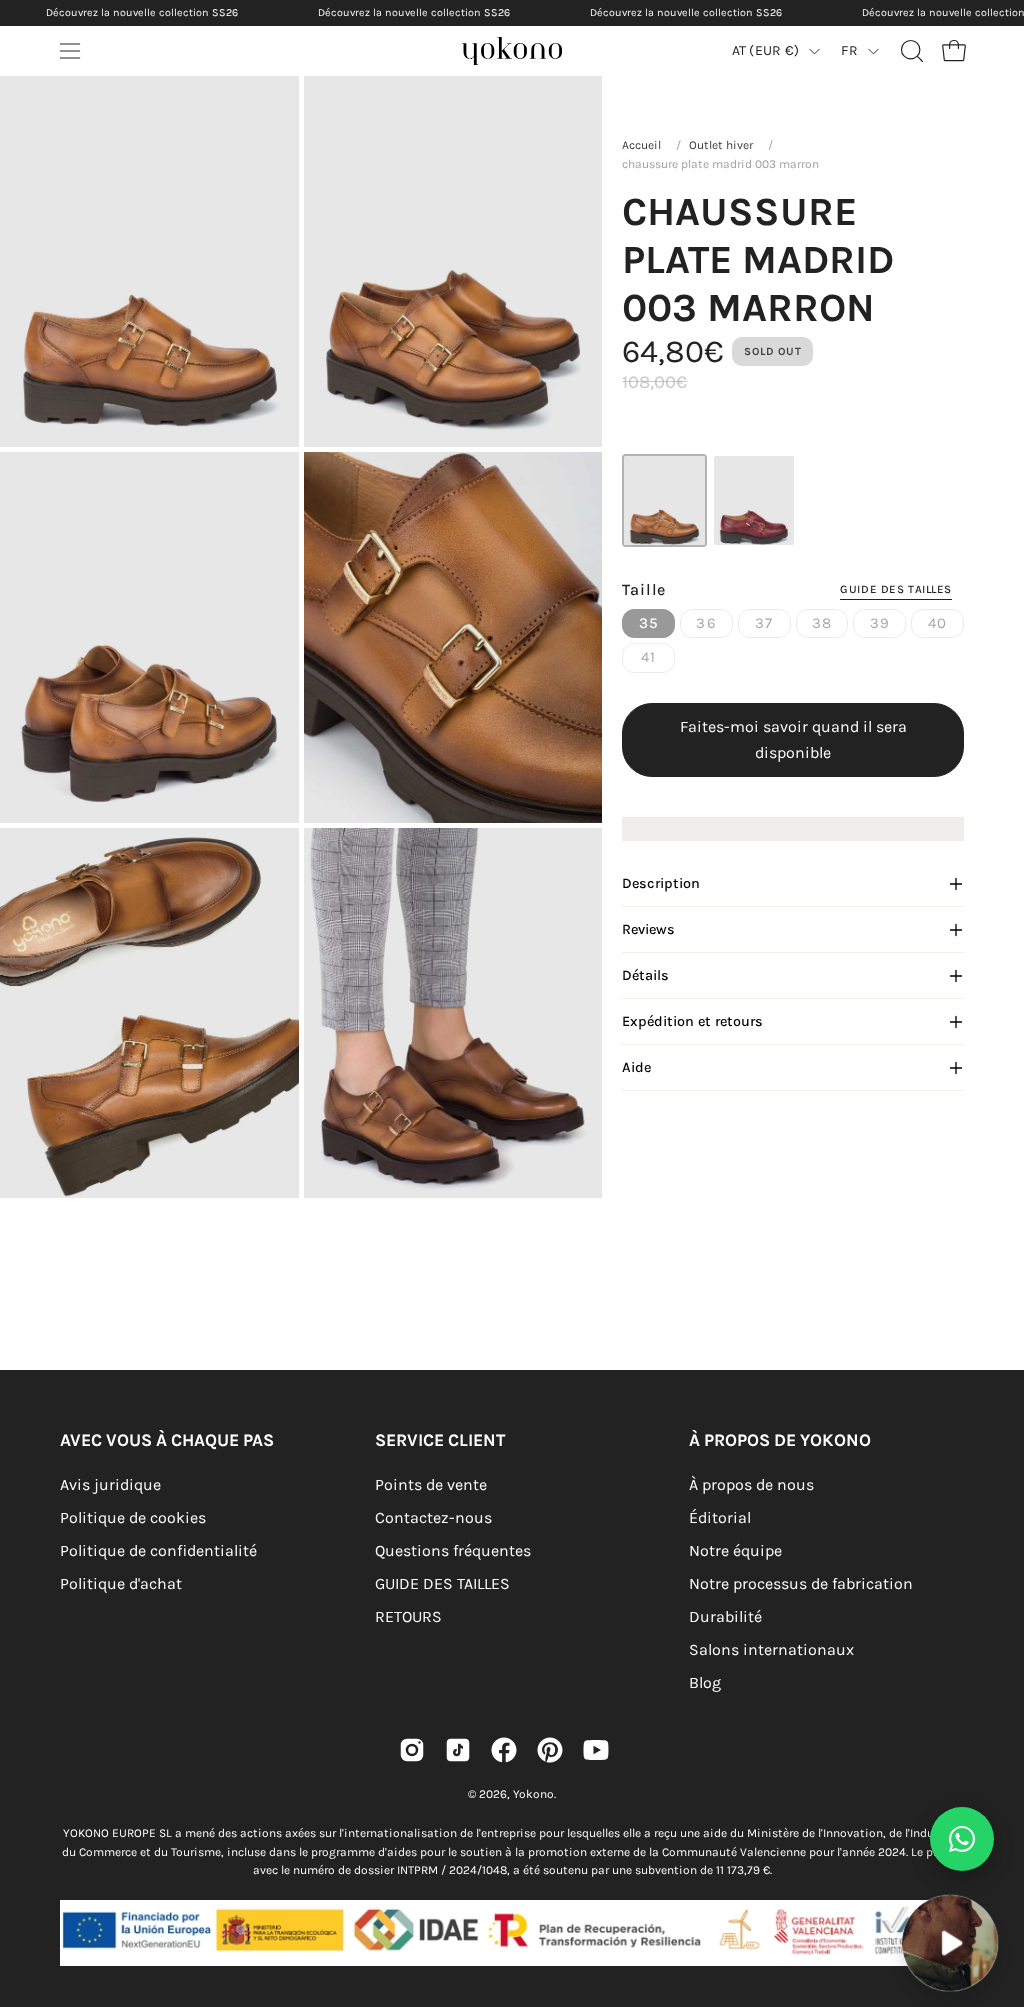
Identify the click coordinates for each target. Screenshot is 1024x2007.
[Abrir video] (950, 1943)
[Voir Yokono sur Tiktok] (458, 1750)
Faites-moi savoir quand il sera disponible (793, 739)
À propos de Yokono (780, 1440)
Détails (645, 975)
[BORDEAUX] (754, 500)
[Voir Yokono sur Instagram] (412, 1750)
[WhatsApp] (962, 1839)
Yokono (533, 1794)
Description (661, 883)
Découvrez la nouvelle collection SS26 (142, 12)
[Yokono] (532, 56)
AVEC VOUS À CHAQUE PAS (167, 1440)
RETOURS (408, 1616)
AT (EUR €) (766, 50)
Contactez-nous (433, 1517)
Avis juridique (110, 1484)
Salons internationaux (771, 1649)
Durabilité (725, 1616)
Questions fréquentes (453, 1550)
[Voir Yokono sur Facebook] (504, 1750)
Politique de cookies (133, 1517)
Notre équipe (735, 1550)
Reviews (648, 929)
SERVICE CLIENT (440, 1440)
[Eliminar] (995, 1882)
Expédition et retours (692, 1021)
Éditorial (720, 1517)
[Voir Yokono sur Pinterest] (550, 1750)
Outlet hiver (721, 145)
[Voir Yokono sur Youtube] (596, 1750)
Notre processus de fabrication (801, 1583)
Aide (636, 1067)
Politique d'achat (121, 1583)
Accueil (641, 145)
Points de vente (431, 1484)
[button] (910, 51)
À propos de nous (751, 1484)
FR (849, 50)
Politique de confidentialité (158, 1550)
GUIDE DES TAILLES (442, 1583)
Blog (705, 1682)
